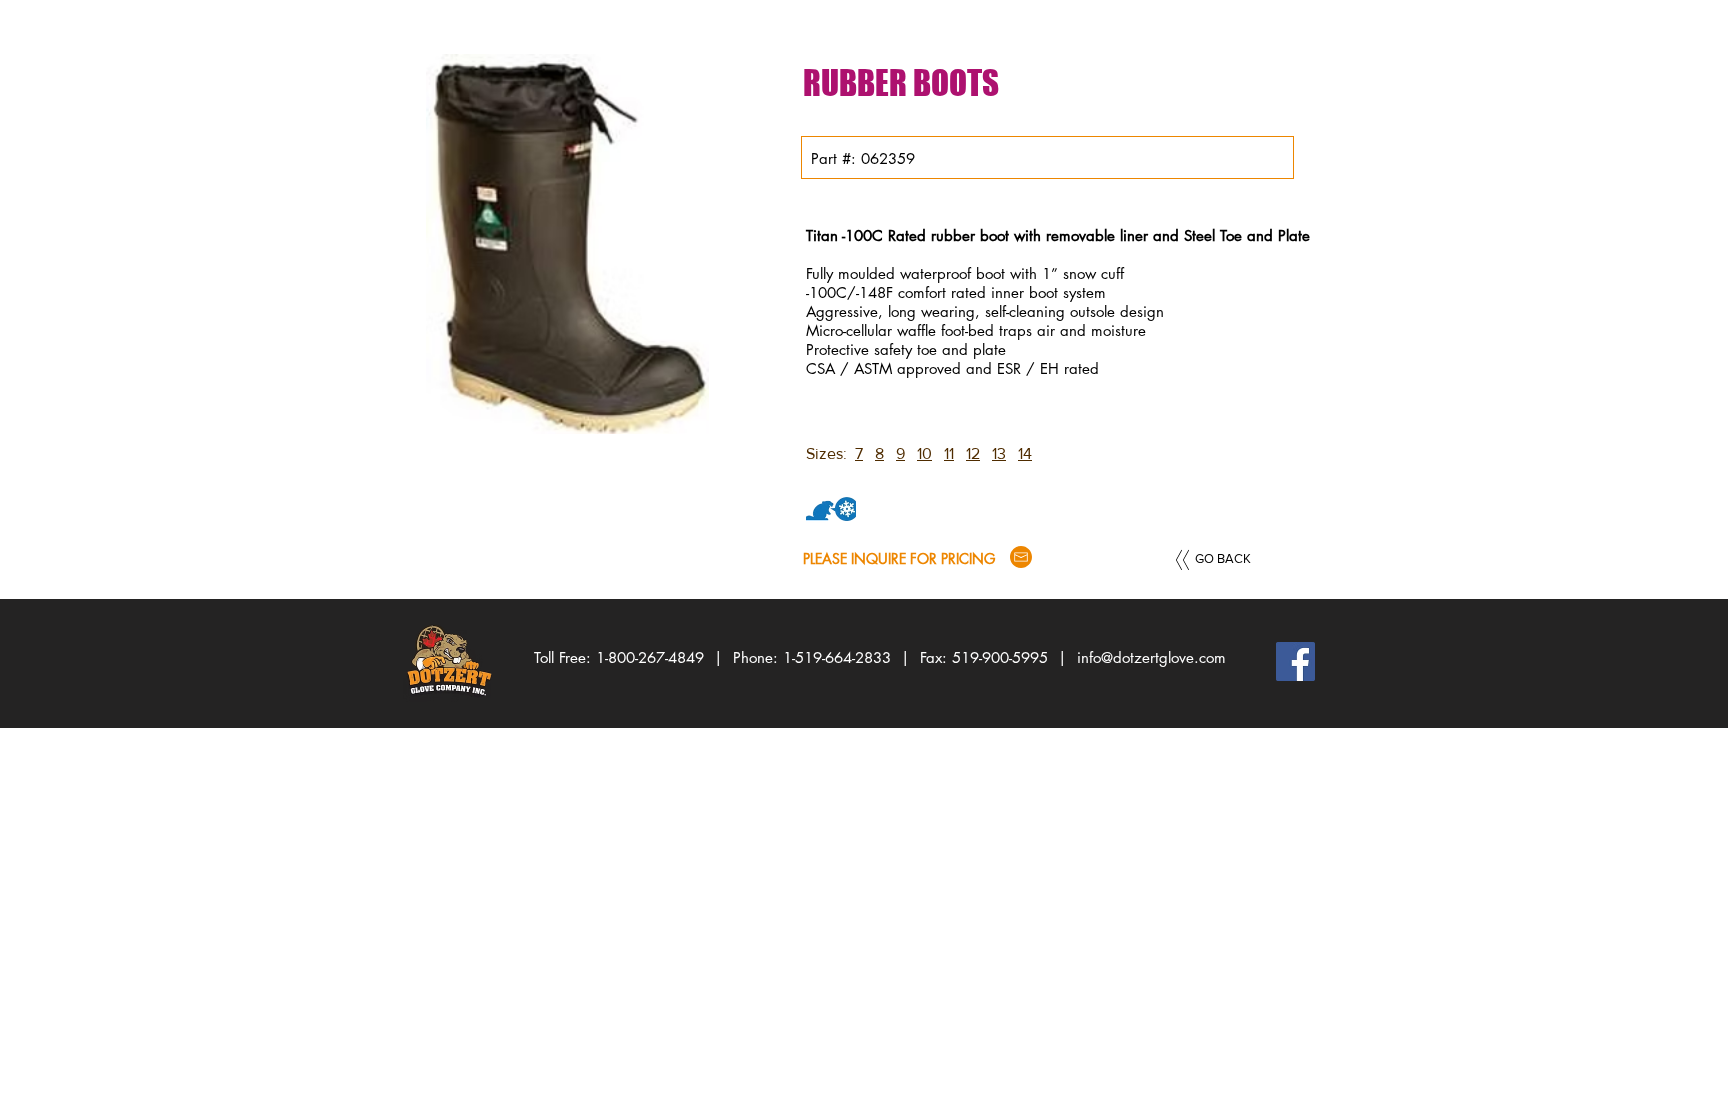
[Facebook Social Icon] (1295, 661)
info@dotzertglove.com (1151, 657)
